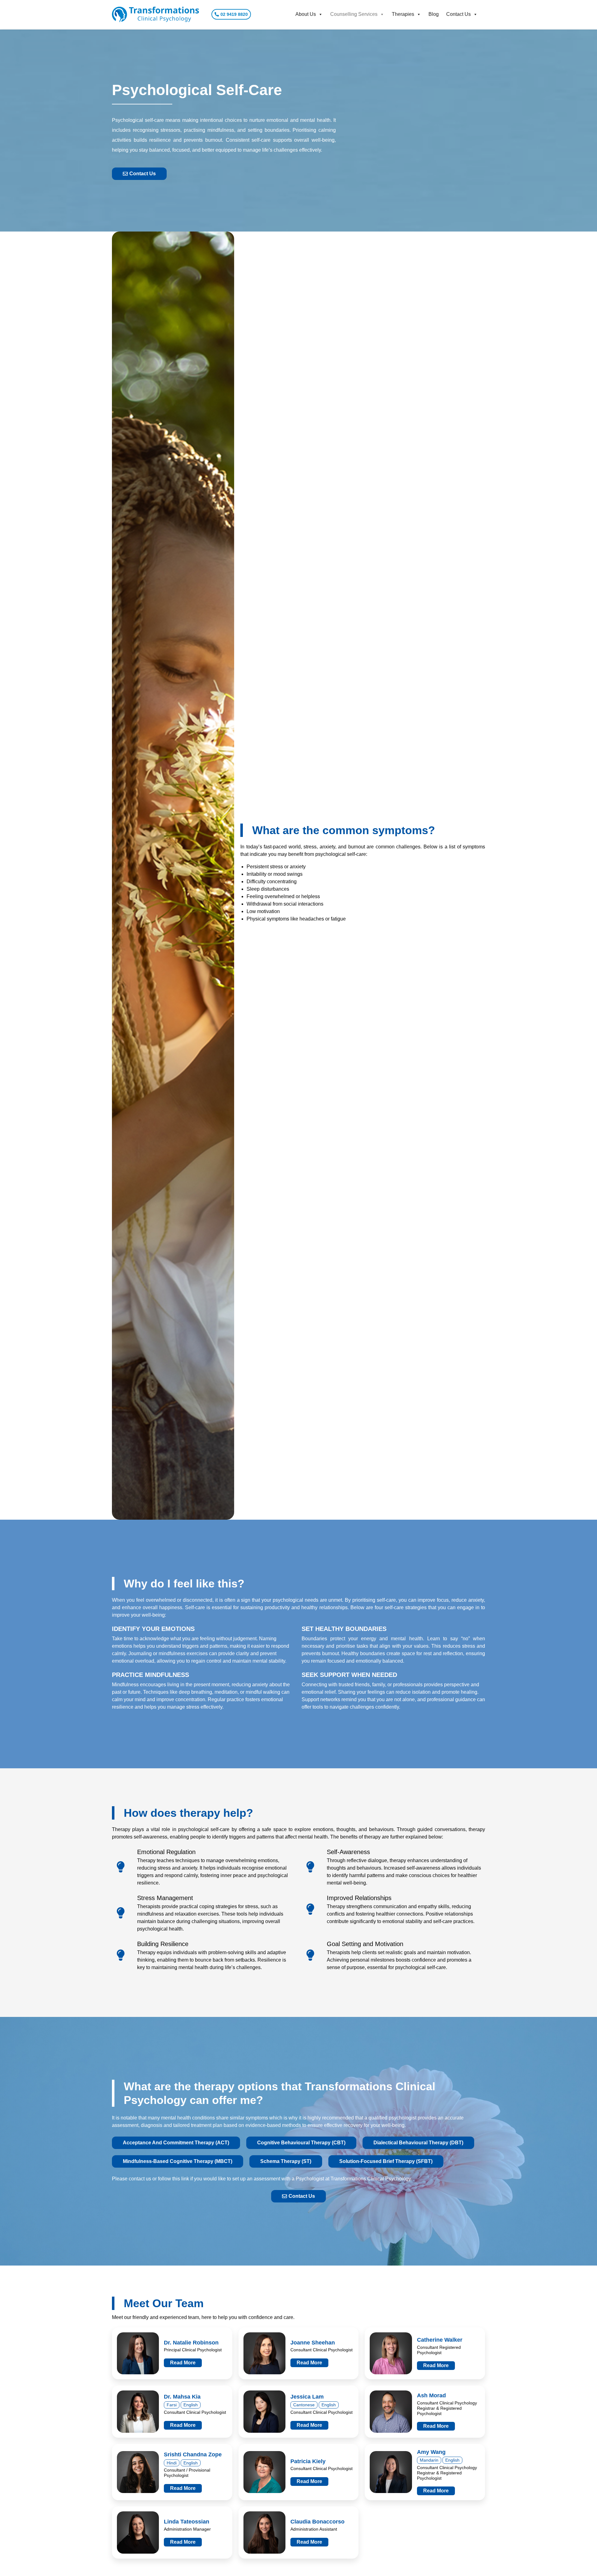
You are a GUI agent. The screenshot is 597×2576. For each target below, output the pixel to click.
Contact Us (458, 14)
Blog (434, 14)
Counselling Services (354, 14)
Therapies (403, 14)
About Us (306, 14)
